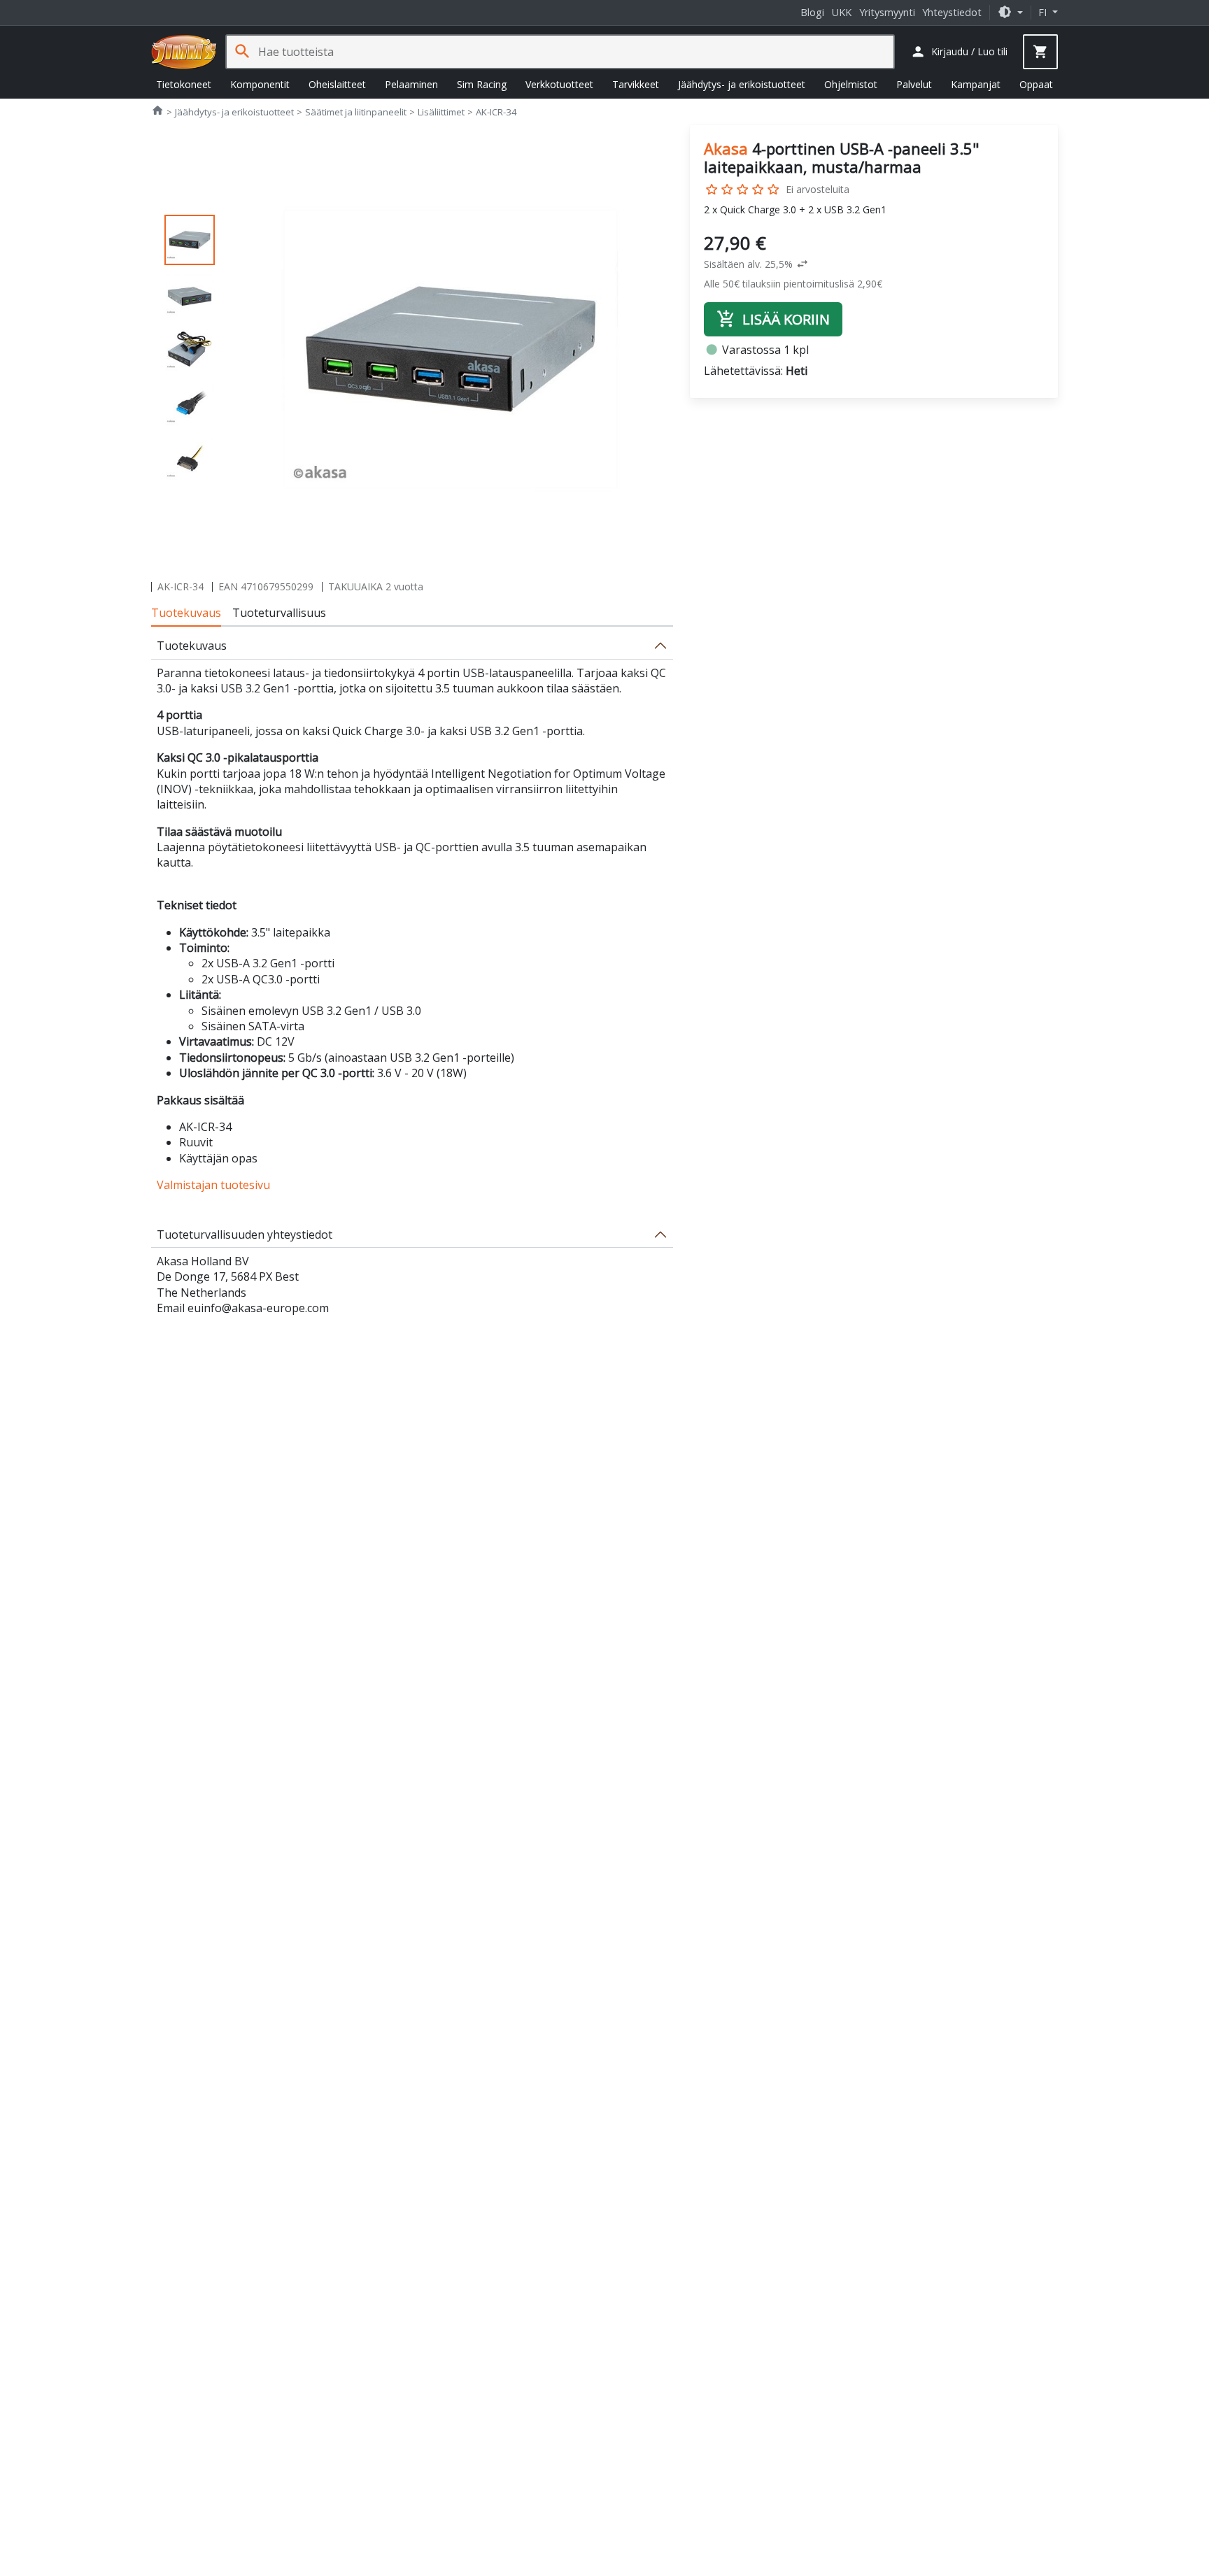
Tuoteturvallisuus (279, 613)
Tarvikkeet (636, 84)
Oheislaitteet (337, 84)
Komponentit (260, 84)
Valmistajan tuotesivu (213, 1185)
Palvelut (914, 84)
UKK (842, 12)
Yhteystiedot (952, 12)
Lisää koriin (773, 319)
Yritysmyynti (887, 12)
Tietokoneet (184, 84)
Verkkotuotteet (559, 84)
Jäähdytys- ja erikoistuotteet (742, 84)
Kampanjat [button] (976, 84)
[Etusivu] (184, 52)
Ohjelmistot (851, 84)
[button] (1010, 12)
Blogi (812, 12)
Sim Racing (482, 84)
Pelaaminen (411, 84)
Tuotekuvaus (186, 613)
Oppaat (1036, 84)
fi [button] (1044, 12)
